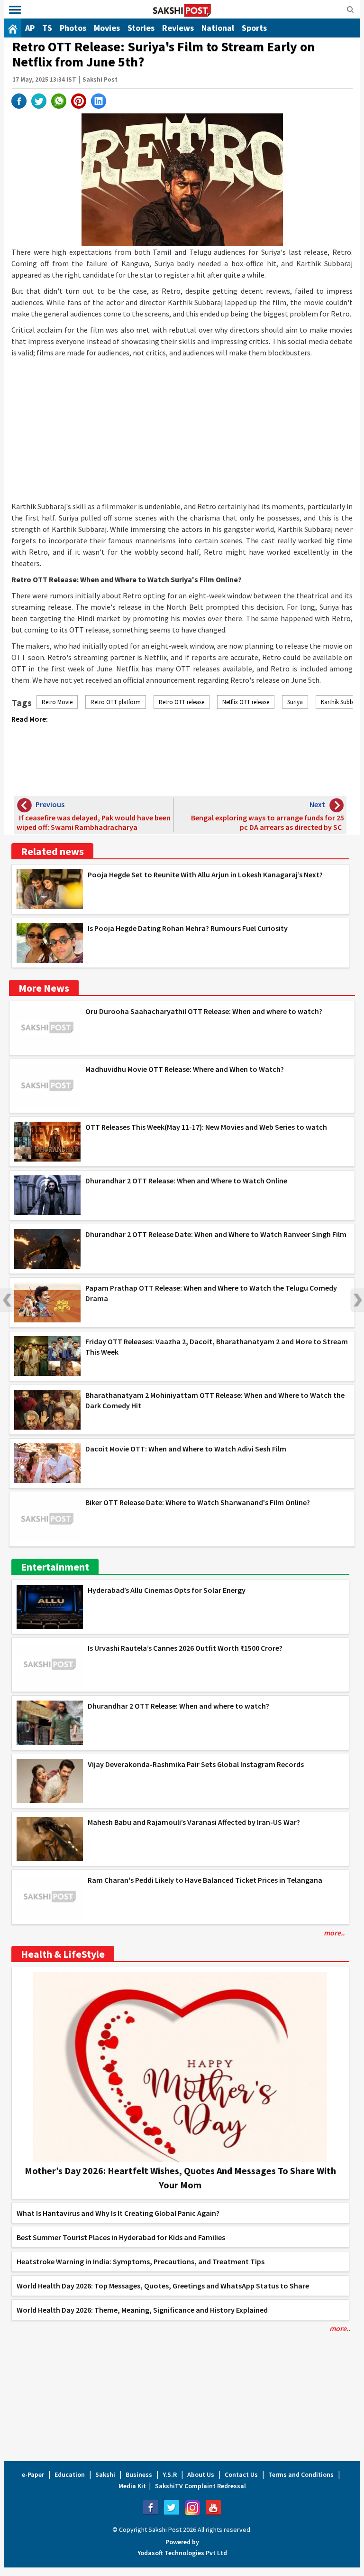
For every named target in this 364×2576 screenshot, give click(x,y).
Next (357, 1300)
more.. (334, 1933)
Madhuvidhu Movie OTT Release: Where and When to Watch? (185, 1069)
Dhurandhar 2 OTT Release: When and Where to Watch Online (186, 1181)
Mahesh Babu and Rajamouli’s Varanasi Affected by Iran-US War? (194, 1822)
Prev (7, 1300)
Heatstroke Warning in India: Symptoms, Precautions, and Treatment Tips (141, 2261)
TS (47, 28)
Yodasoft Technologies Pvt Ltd (182, 2553)
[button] (15, 10)
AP (30, 28)
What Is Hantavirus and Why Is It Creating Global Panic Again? (118, 2213)
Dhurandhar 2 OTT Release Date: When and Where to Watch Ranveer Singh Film (216, 1234)
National (218, 28)
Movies (107, 28)
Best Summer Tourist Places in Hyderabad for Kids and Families (121, 2237)
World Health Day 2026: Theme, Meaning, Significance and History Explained (142, 2310)
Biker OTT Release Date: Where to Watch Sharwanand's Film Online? (198, 1502)
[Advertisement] (182, 429)
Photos (73, 28)
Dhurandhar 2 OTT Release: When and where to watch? (178, 1706)
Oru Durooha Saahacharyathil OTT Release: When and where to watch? (204, 1011)
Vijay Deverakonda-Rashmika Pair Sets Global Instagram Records (196, 1764)
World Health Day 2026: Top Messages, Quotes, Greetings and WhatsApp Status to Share (163, 2286)
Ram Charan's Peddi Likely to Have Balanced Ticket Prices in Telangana (205, 1880)
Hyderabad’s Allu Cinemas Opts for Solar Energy (167, 1590)
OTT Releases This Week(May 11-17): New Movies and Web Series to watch (206, 1127)
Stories (141, 28)
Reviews (178, 28)
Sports (254, 28)
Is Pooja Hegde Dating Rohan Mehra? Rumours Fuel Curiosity (188, 928)
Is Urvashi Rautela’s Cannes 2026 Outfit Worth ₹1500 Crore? (185, 1648)
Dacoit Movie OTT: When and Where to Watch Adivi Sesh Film (186, 1449)
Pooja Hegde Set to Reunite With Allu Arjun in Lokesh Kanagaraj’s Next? (205, 874)
